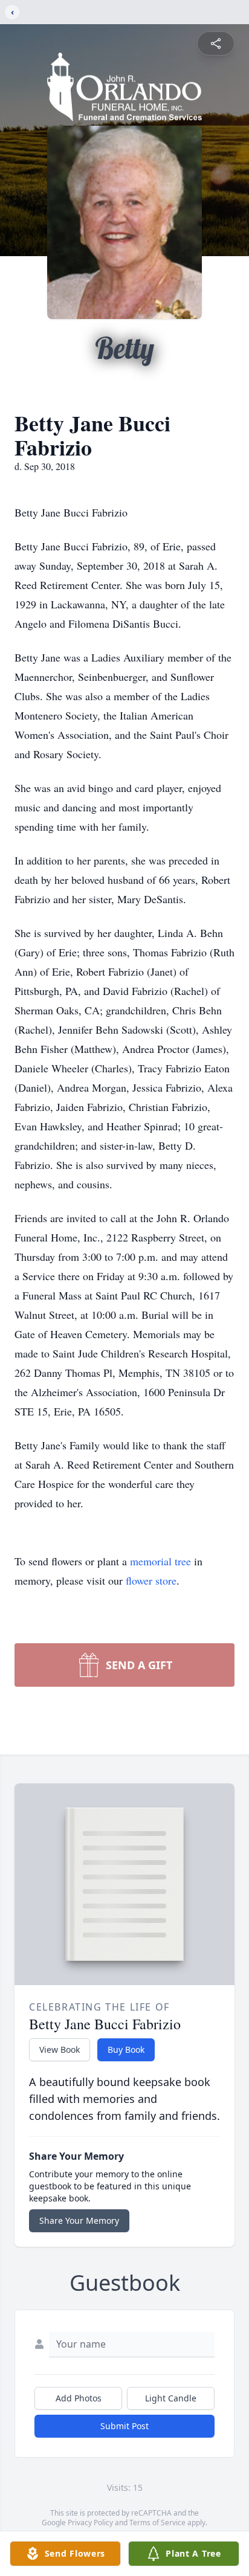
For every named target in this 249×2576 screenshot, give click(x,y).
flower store (151, 1580)
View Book (60, 2050)
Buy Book (126, 2050)
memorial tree (160, 1561)
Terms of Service (157, 2523)
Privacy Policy (90, 2523)
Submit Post (124, 2426)
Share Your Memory (79, 2220)
